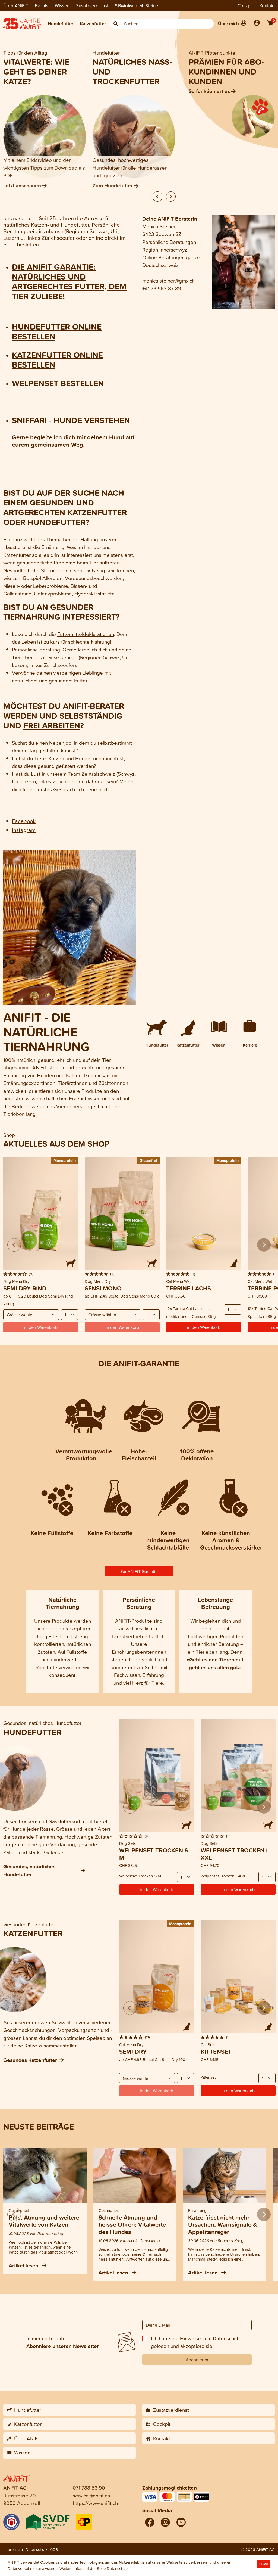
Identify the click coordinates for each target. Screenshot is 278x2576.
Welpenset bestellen (58, 383)
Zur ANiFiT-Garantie (139, 1571)
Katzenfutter (93, 24)
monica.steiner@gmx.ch (168, 280)
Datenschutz (227, 2338)
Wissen (62, 6)
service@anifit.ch (91, 2495)
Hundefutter (61, 24)
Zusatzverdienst (92, 6)
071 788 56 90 (89, 2487)
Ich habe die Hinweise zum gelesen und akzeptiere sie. (196, 2342)
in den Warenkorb (204, 1327)
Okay (264, 2564)
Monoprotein (65, 1160)
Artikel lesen (24, 2265)
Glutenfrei (148, 1160)
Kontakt (267, 6)
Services (124, 6)
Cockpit (245, 6)
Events (42, 6)
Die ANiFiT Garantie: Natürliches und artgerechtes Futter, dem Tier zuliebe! (69, 281)
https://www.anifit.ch (95, 2503)
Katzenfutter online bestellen (57, 360)
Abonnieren (197, 2360)
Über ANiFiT (16, 6)
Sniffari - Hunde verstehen (71, 420)
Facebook (24, 821)
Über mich (228, 24)
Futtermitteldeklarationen (86, 634)
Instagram (24, 830)
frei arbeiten (52, 725)
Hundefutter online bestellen (57, 331)
